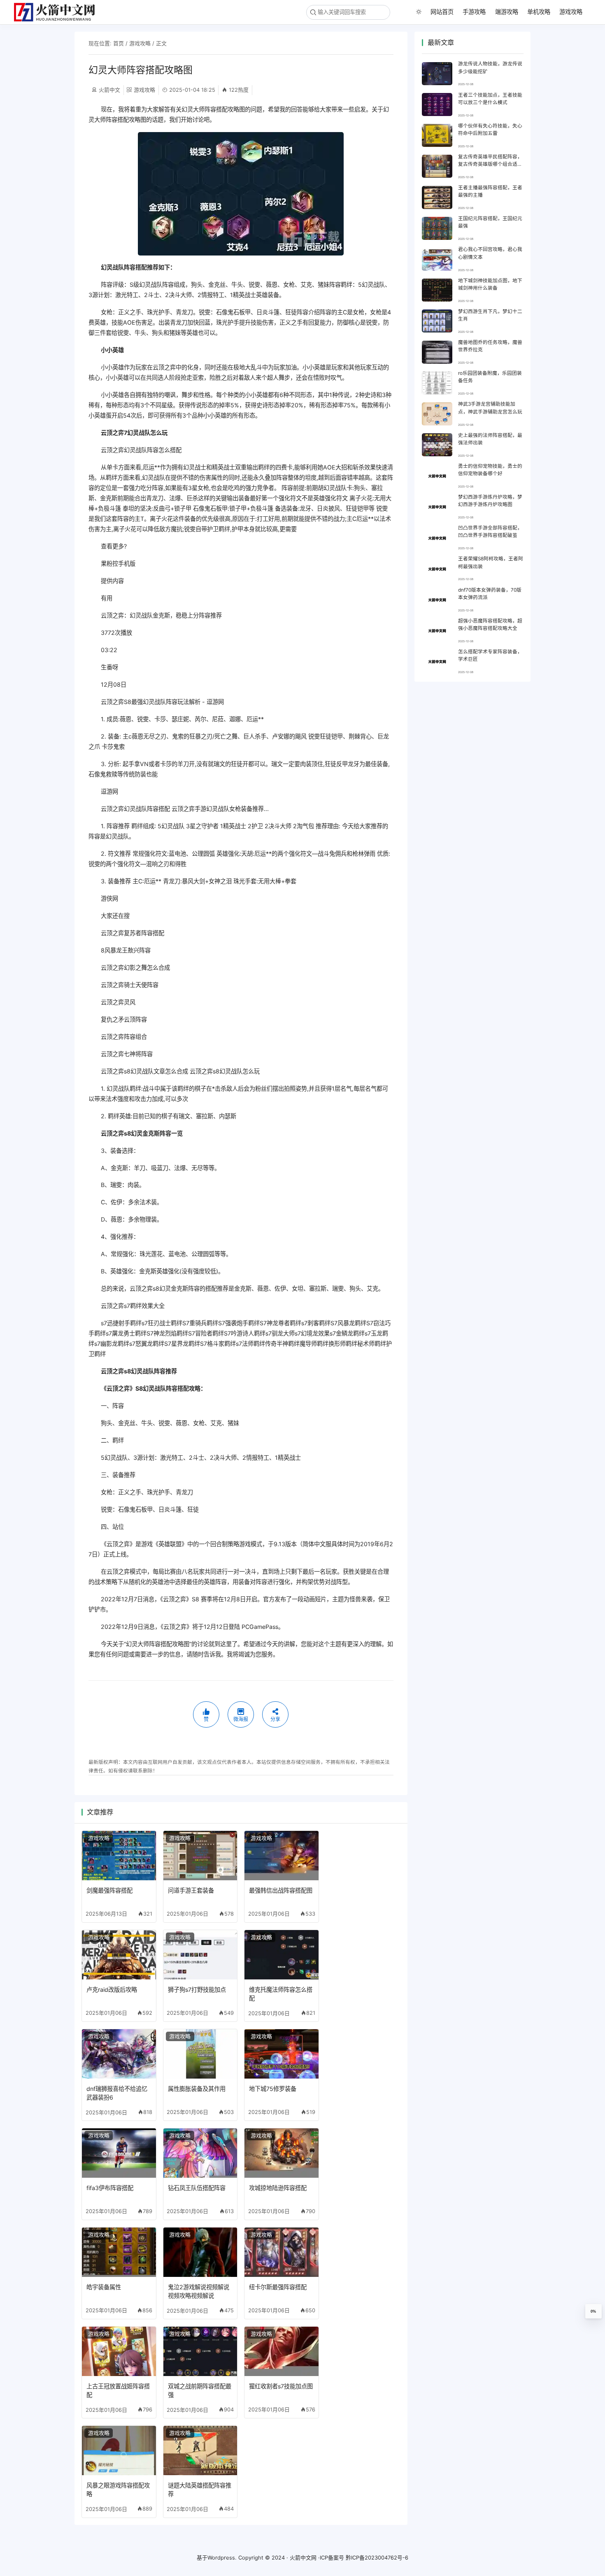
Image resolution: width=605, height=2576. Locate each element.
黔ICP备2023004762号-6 (377, 2557)
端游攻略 (507, 12)
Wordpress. (222, 2557)
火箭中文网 (303, 2557)
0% (593, 2311)
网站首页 (442, 12)
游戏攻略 (571, 12)
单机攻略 (539, 12)
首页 (119, 43)
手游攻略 (474, 12)
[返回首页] (58, 12)
